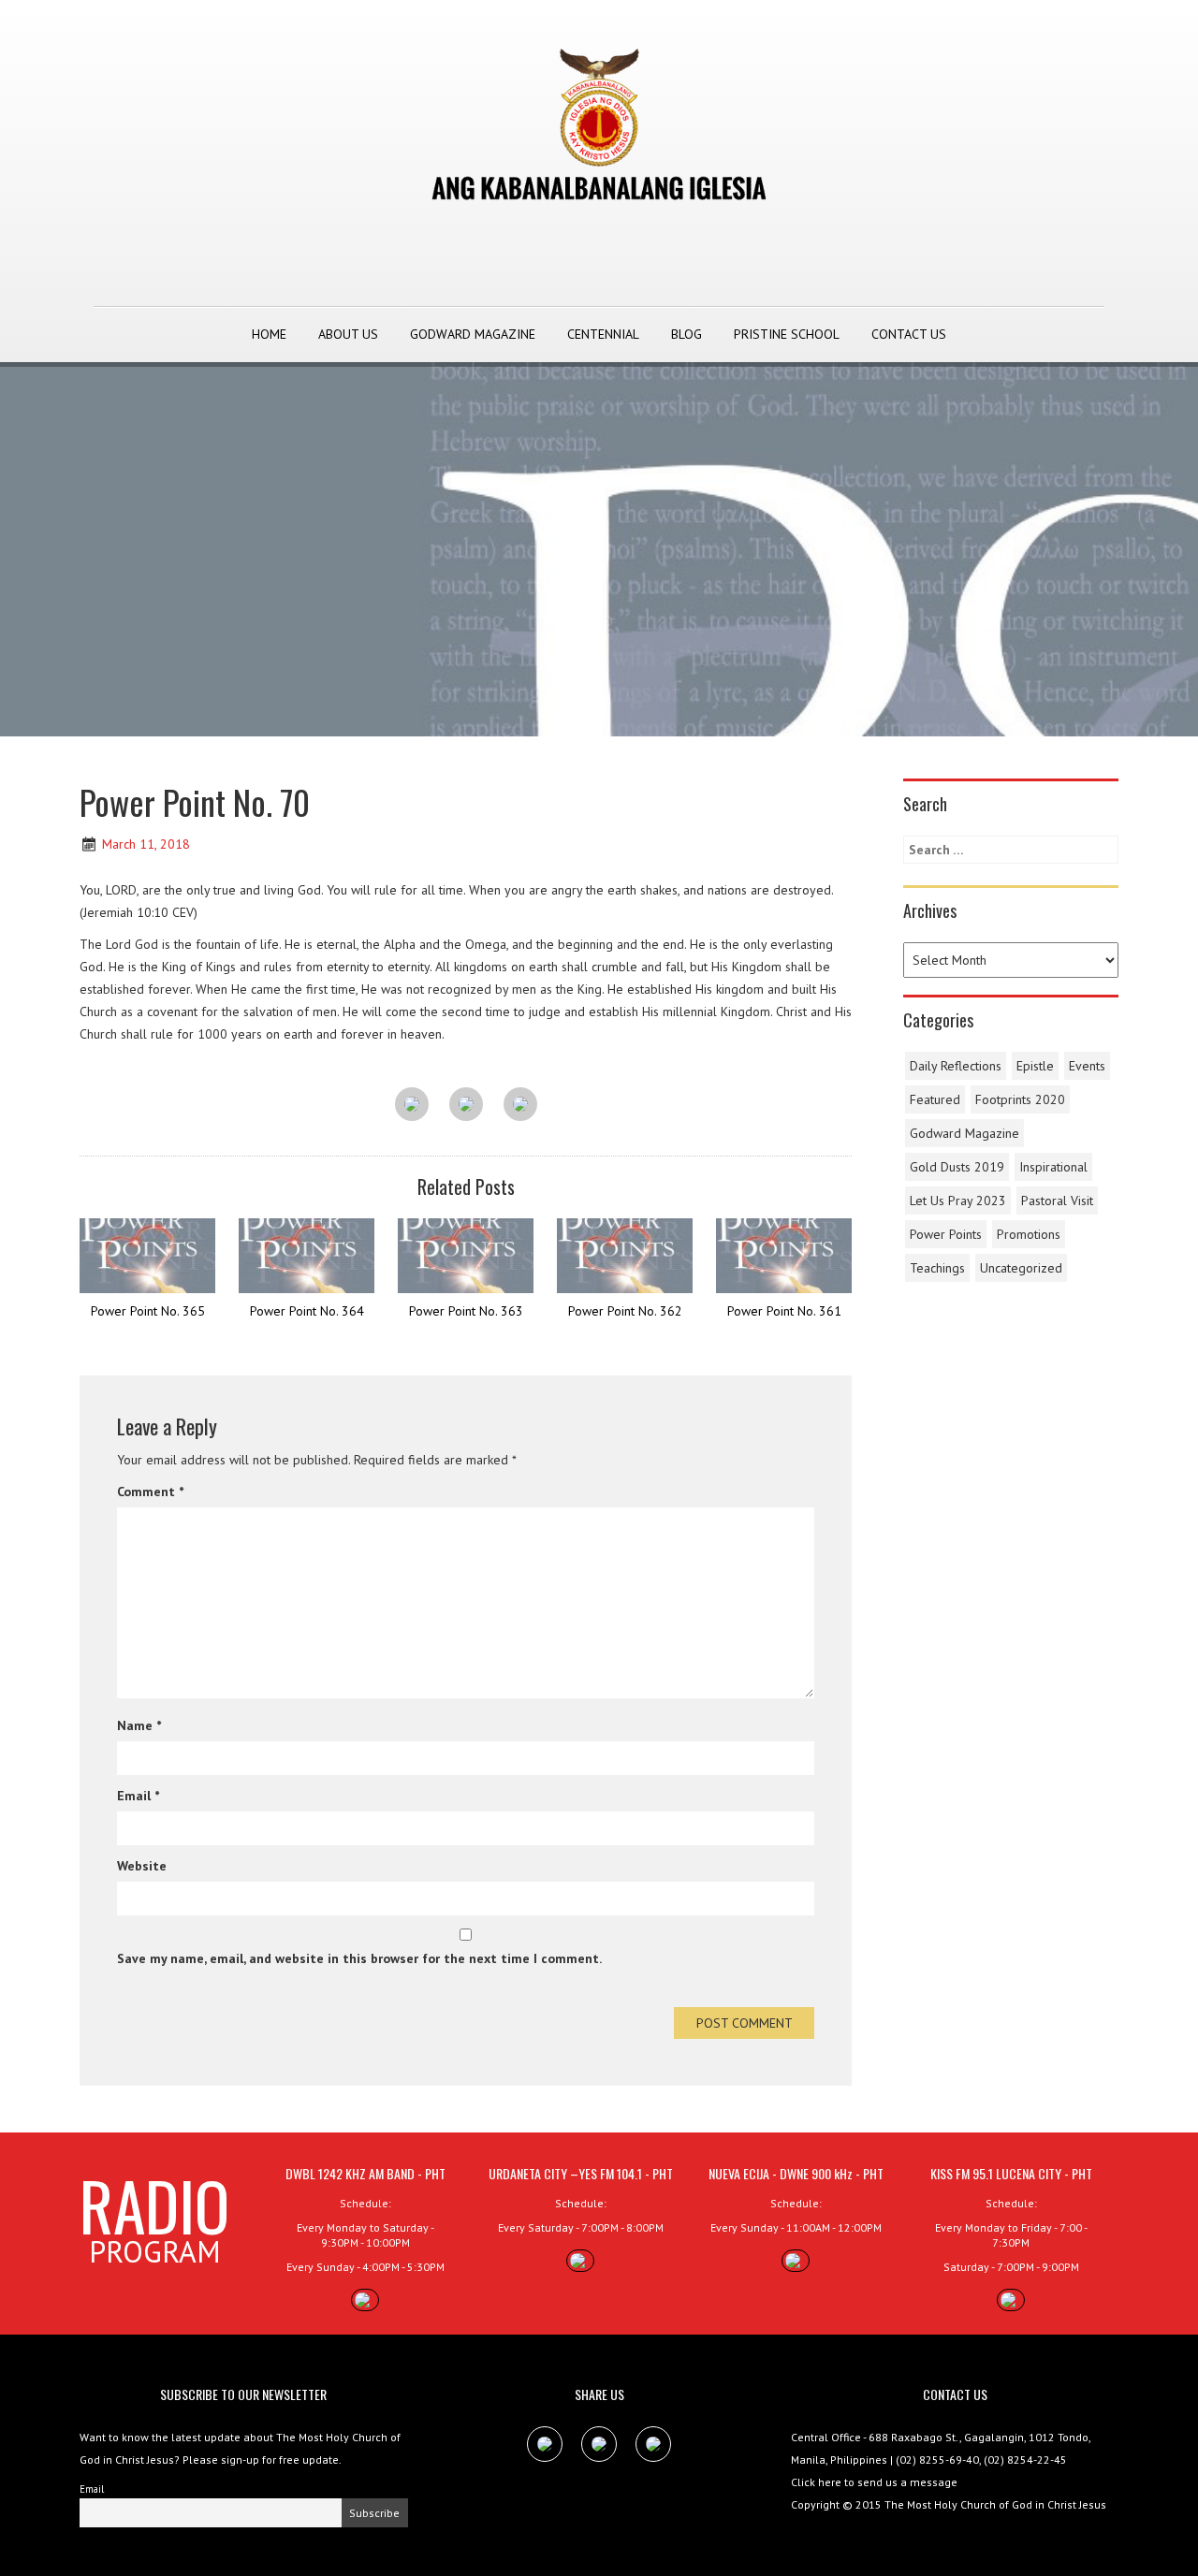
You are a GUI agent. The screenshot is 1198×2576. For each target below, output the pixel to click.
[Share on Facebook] (412, 1105)
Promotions (1029, 1234)
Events (1087, 1066)
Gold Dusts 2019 (957, 1167)
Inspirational (1053, 1167)
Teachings (937, 1268)
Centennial (603, 334)
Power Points (946, 1234)
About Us (348, 334)
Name (139, 1725)
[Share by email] (520, 1105)
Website (142, 1866)
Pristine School (787, 334)
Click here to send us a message (874, 2482)
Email (138, 1796)
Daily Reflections (956, 1066)
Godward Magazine (473, 334)
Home (269, 334)
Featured (935, 1099)
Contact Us (909, 334)
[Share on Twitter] (466, 1105)
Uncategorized (1021, 1268)
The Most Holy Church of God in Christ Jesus (995, 2504)
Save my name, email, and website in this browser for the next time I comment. (359, 1958)
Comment (150, 1492)
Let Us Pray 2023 (958, 1201)
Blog (687, 334)
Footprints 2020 (1020, 1099)
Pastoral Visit (1057, 1201)
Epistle (1035, 1066)
